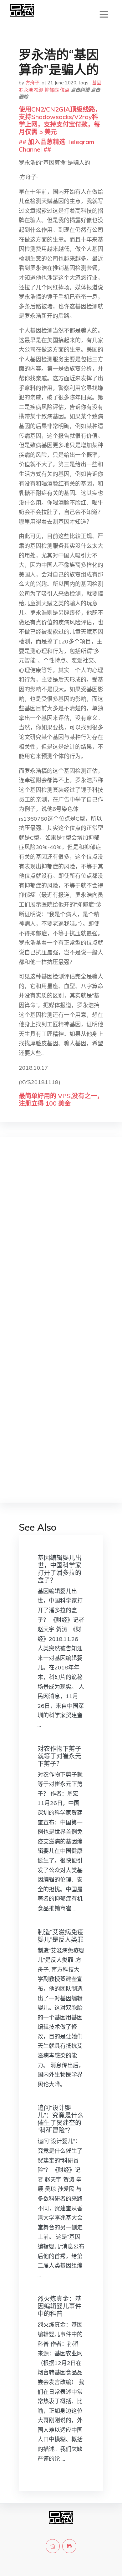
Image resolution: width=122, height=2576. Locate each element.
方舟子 (32, 83)
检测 (39, 90)
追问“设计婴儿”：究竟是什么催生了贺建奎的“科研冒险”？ (61, 2119)
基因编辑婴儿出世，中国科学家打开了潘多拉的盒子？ (59, 1569)
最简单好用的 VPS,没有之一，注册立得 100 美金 (61, 1100)
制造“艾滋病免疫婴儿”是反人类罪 (61, 1936)
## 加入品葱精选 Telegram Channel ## (56, 145)
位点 (65, 90)
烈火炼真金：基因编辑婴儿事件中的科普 (59, 2306)
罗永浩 (26, 90)
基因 (97, 83)
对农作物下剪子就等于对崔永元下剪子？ (59, 1756)
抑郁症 (52, 90)
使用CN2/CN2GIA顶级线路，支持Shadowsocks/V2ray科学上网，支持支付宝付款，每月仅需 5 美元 (60, 120)
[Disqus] (61, 1241)
